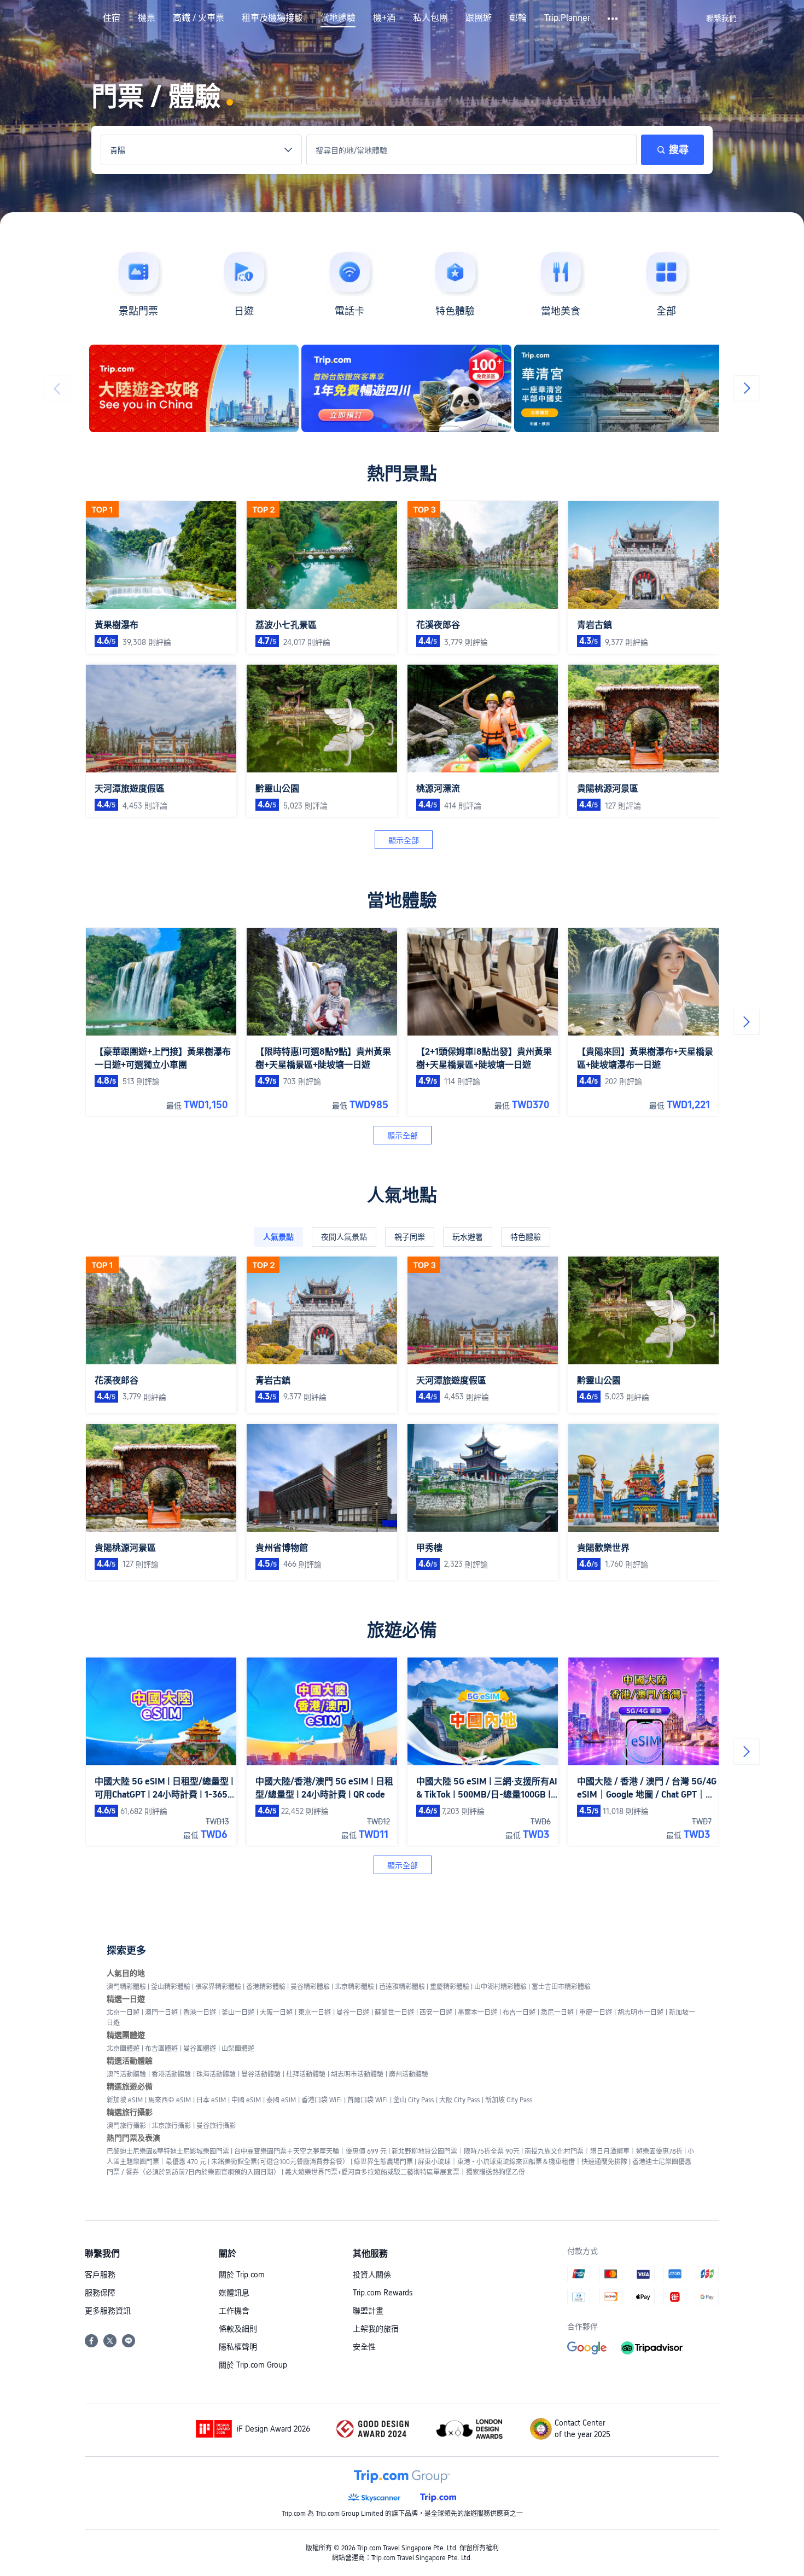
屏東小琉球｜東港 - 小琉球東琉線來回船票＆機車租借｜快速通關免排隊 (523, 2162)
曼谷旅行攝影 (216, 2126)
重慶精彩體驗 (450, 1987)
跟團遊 (479, 18)
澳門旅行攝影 (126, 2126)
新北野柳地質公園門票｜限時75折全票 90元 (456, 2151)
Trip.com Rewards (383, 2293)
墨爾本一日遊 (477, 2013)
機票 (147, 18)
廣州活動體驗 (409, 2074)
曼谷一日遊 (353, 2013)
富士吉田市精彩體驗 (561, 1987)
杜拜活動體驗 (306, 2074)
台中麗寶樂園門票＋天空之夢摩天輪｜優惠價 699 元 (310, 2151)
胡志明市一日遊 (640, 2013)
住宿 (112, 18)
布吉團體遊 (161, 2049)
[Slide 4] (411, 426)
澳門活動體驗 (126, 2074)
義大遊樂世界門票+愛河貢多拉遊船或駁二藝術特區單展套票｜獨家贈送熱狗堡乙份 (405, 2172)
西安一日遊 (436, 2013)
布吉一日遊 (519, 2013)
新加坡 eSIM (125, 2100)
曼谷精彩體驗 (310, 1987)
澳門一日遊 (161, 2013)
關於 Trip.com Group (253, 2365)
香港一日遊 (200, 2013)
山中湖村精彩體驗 (500, 1987)
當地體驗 (338, 18)
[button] (613, 19)
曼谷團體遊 (200, 2049)
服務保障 (100, 2293)
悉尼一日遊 (557, 2013)
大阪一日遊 (276, 2013)
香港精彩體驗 (266, 1987)
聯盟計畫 (368, 2311)
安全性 (364, 2347)
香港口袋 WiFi (322, 2100)
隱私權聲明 (238, 2347)
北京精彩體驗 (354, 1987)
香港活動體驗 (171, 2074)
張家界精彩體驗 (218, 1987)
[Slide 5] (420, 426)
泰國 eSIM (281, 2100)
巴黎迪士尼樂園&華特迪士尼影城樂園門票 (168, 2151)
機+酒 (384, 18)
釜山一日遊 (238, 2013)
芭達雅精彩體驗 (402, 1987)
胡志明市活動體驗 (357, 2074)
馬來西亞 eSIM (170, 2100)
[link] (721, 18)
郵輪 (518, 18)
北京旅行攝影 (171, 2126)
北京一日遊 (123, 2013)
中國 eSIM (246, 2100)
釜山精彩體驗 (171, 1987)
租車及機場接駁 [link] (272, 18)
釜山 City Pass (413, 2100)
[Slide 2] (393, 426)
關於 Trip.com (242, 2275)
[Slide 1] (384, 426)
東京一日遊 (314, 2013)
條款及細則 (238, 2329)
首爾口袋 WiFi (368, 2100)
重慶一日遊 (596, 2013)
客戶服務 (100, 2275)
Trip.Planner (567, 18)
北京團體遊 (123, 2049)
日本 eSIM (211, 2100)
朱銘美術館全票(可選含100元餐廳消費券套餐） (280, 2162)
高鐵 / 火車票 (199, 18)
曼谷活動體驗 (261, 2074)
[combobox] (201, 150)
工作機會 (234, 2311)
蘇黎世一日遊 (394, 2013)
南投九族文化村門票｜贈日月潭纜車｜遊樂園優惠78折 (604, 2151)
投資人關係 (372, 2275)
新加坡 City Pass (509, 2100)
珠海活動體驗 (216, 2074)
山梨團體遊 (238, 2049)
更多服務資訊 (108, 2311)
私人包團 (430, 18)
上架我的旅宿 (376, 2329)
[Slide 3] (402, 426)
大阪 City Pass (459, 2100)
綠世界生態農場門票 (383, 2162)
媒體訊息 (234, 2293)
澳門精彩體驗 (126, 1987)
